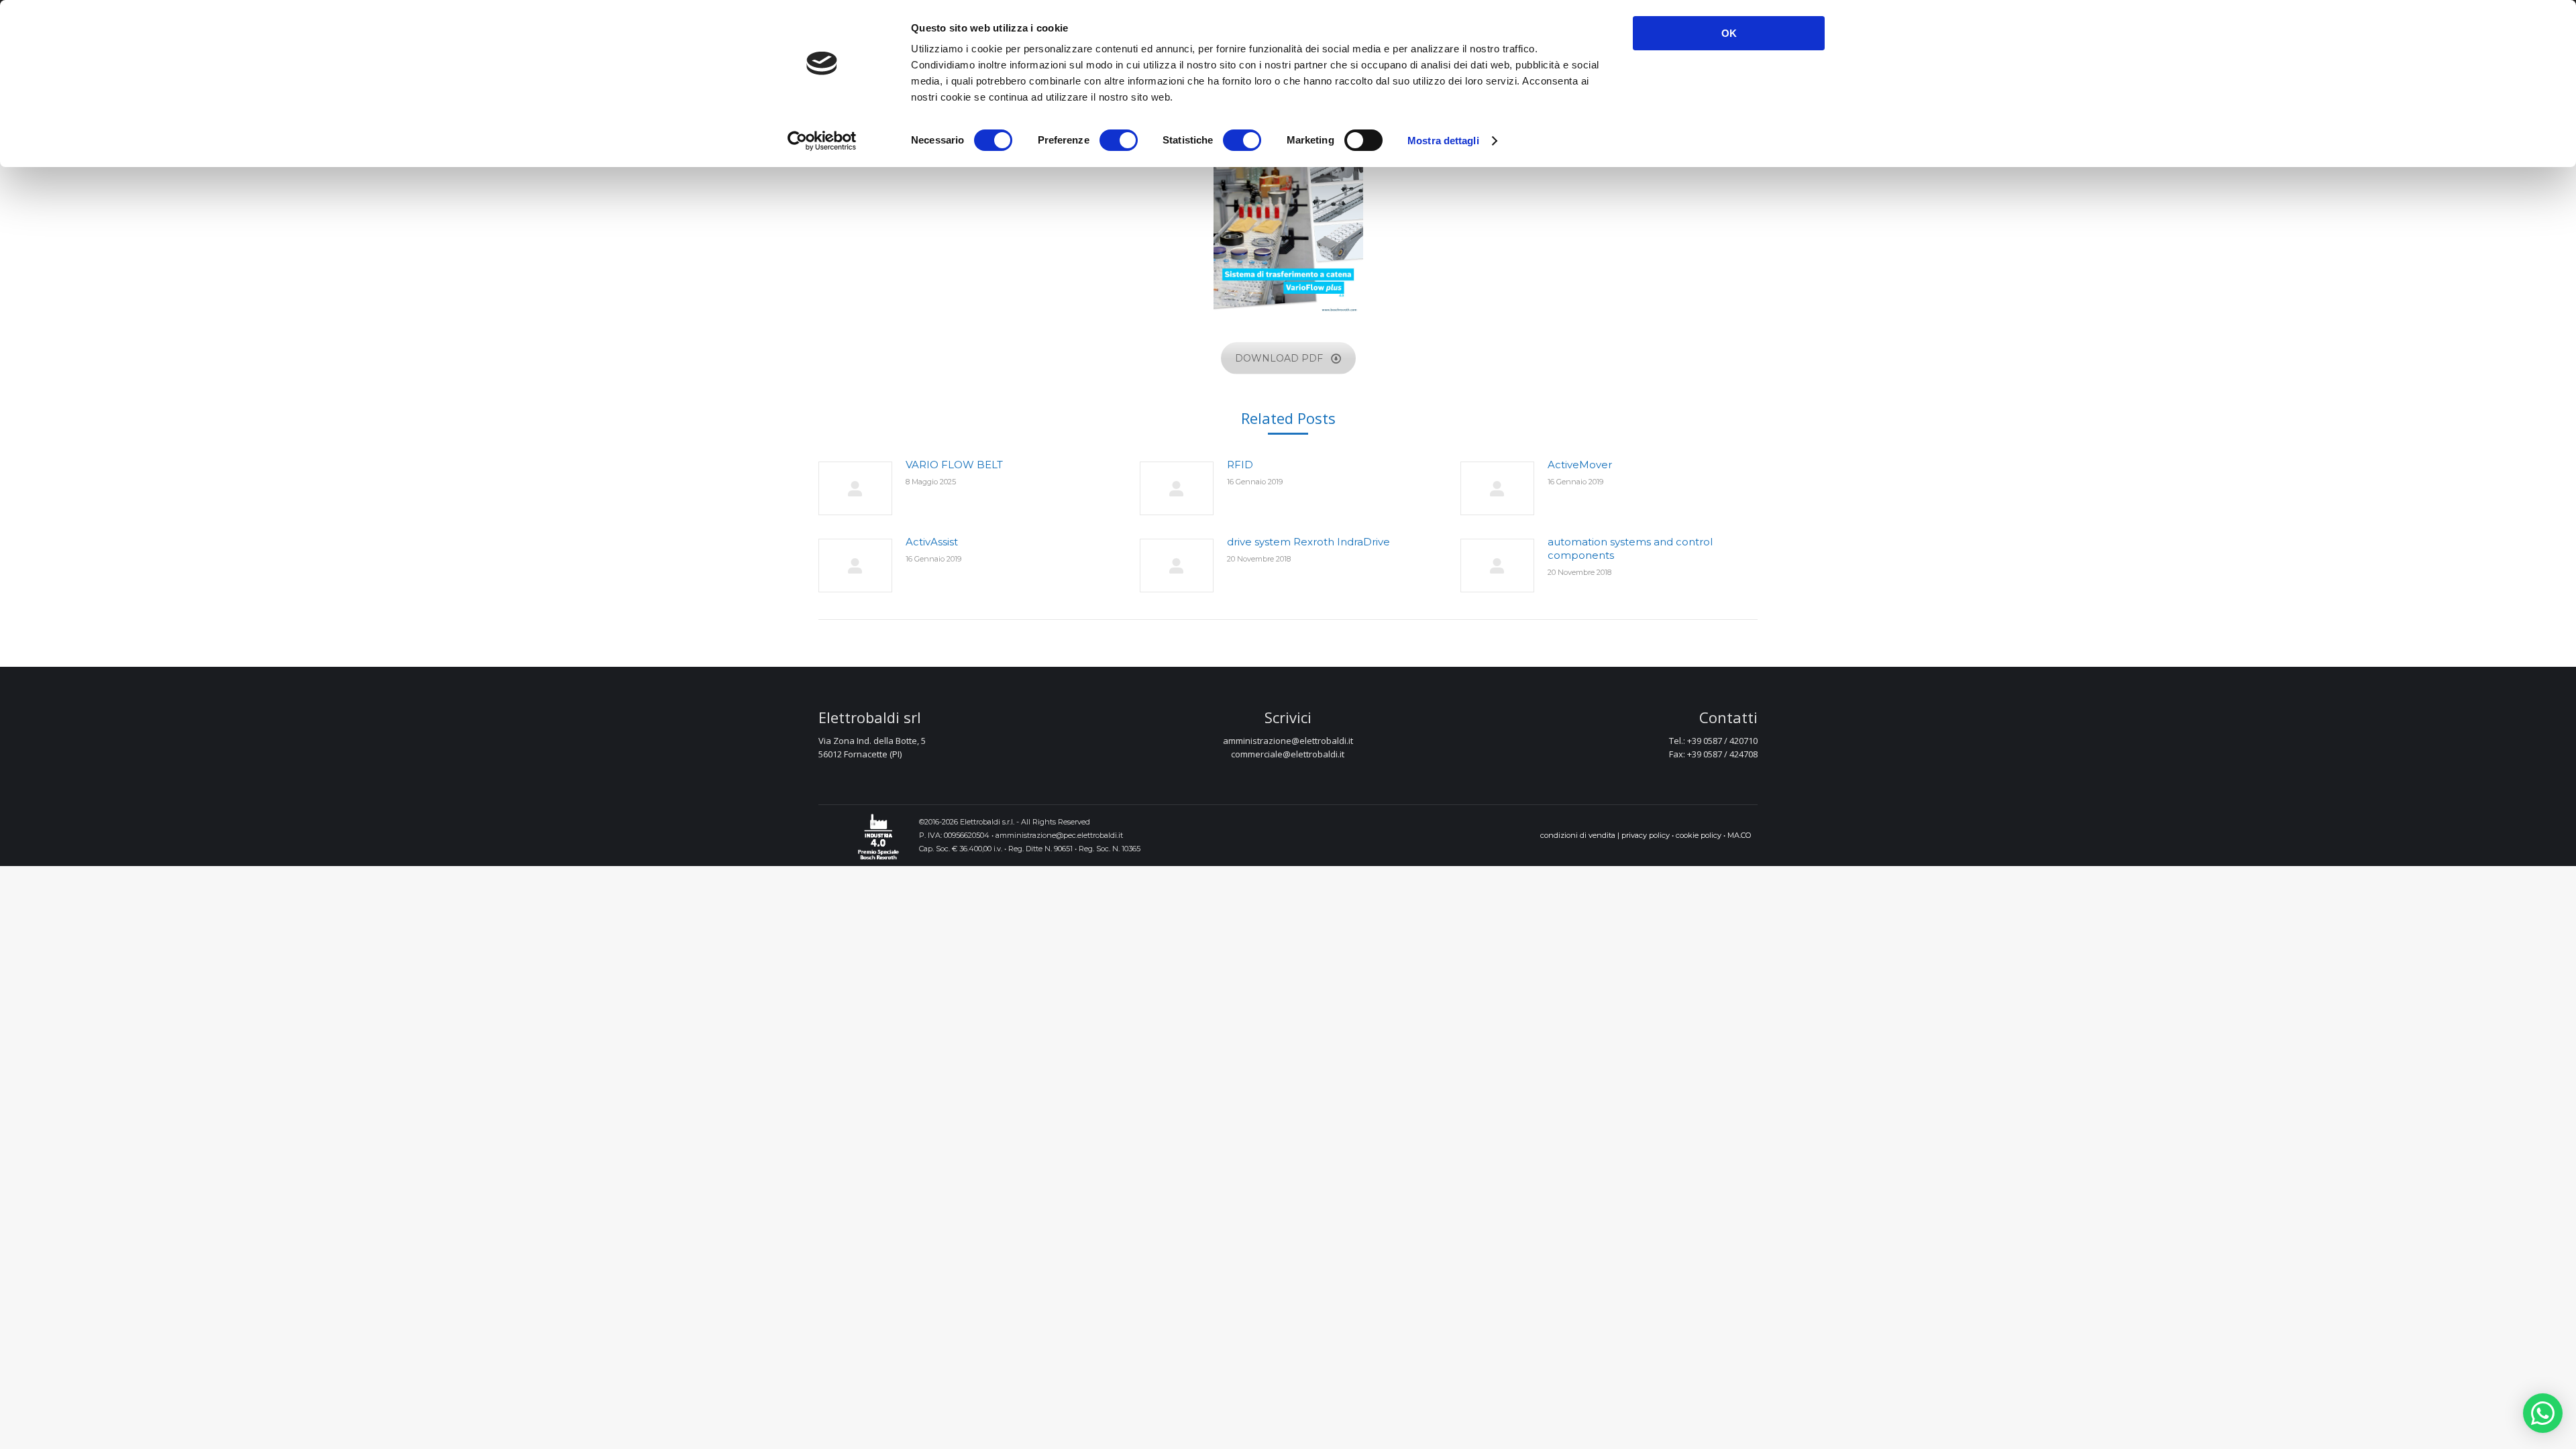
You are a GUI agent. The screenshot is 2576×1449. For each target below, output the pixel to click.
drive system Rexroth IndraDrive (1308, 542)
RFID (1240, 465)
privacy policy (1647, 835)
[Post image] (855, 488)
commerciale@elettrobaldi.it (1288, 754)
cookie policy (1699, 835)
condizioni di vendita (1579, 835)
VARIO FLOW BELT (954, 465)
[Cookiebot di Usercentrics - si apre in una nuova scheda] (822, 141)
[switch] (1119, 140)
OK (1729, 33)
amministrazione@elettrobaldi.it (1288, 741)
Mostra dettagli (1443, 141)
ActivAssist (932, 542)
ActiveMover (1580, 465)
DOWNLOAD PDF (1279, 358)
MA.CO (1739, 835)
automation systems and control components (1630, 548)
